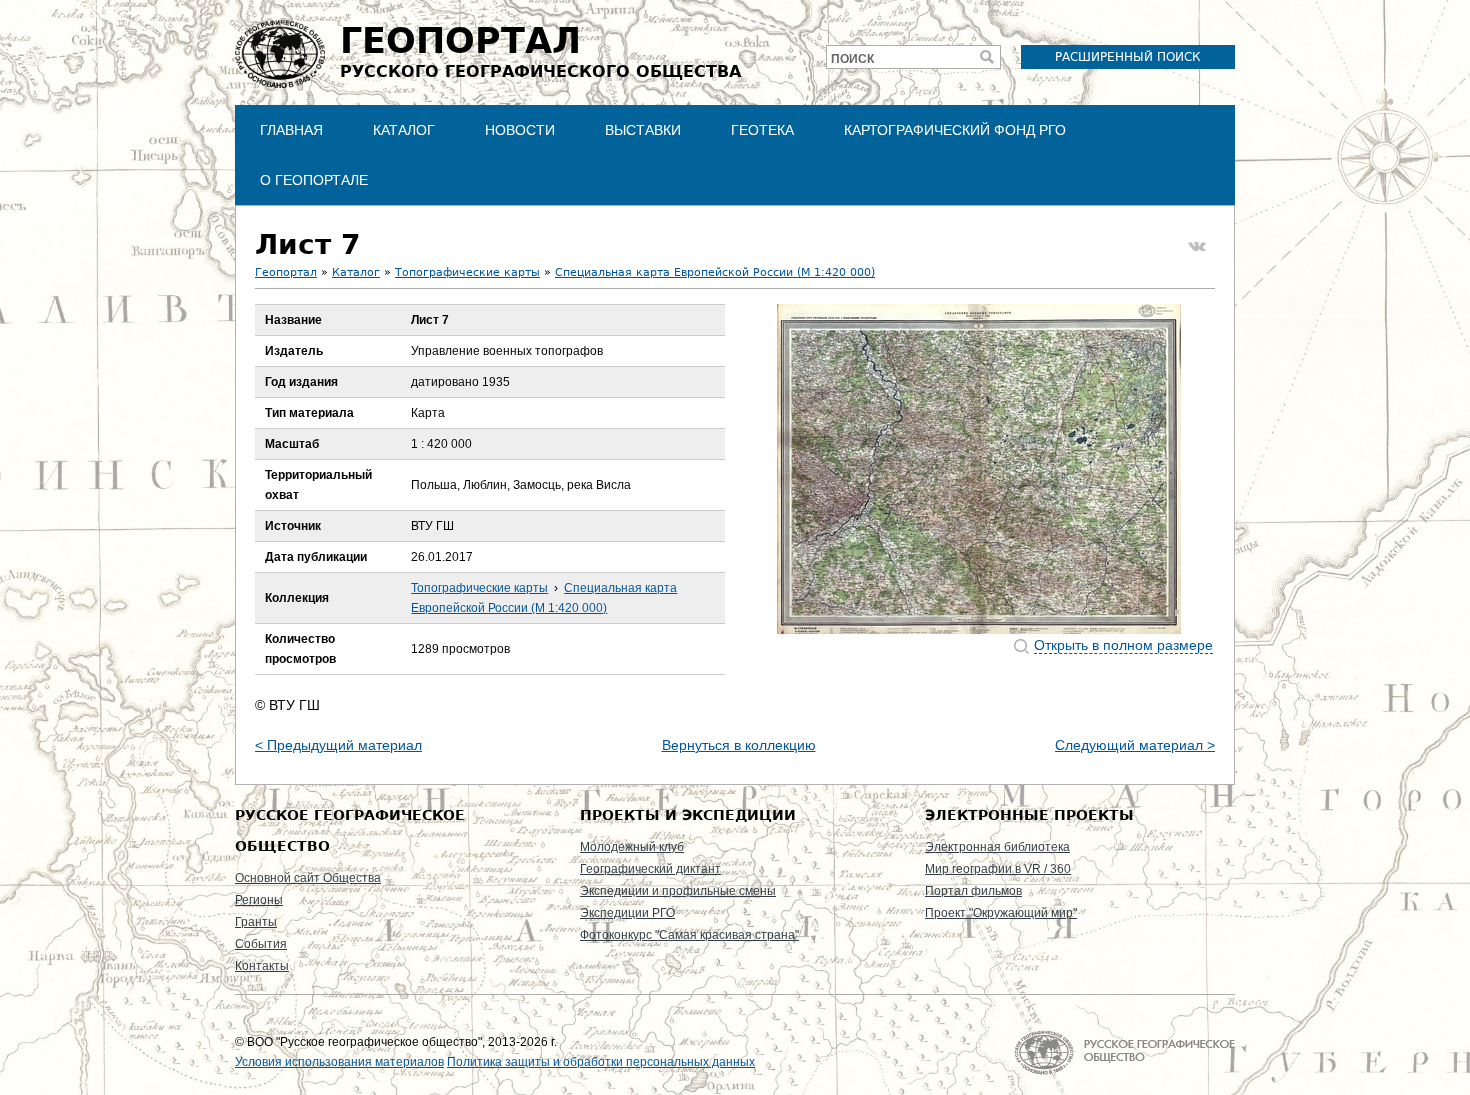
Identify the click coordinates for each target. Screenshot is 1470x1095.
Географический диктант (650, 869)
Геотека (762, 130)
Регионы (259, 900)
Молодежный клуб (632, 847)
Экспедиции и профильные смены (678, 891)
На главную (1124, 1052)
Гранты (256, 922)
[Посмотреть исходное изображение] (979, 469)
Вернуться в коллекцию (739, 745)
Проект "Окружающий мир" (1001, 913)
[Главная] (280, 54)
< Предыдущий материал (338, 745)
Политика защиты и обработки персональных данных (601, 1062)
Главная (291, 130)
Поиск (852, 59)
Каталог (404, 130)
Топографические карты (467, 272)
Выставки (643, 130)
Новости (520, 130)
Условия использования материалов (339, 1062)
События (261, 944)
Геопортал (286, 272)
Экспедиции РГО (627, 913)
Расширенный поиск (1128, 57)
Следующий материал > (1135, 745)
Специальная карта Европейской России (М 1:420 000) (715, 272)
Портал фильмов (973, 891)
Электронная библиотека (997, 847)
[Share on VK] (1197, 247)
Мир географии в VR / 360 (998, 869)
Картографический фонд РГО (955, 130)
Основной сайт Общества (308, 878)
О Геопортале (314, 180)
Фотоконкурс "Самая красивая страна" (689, 935)
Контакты (262, 966)
